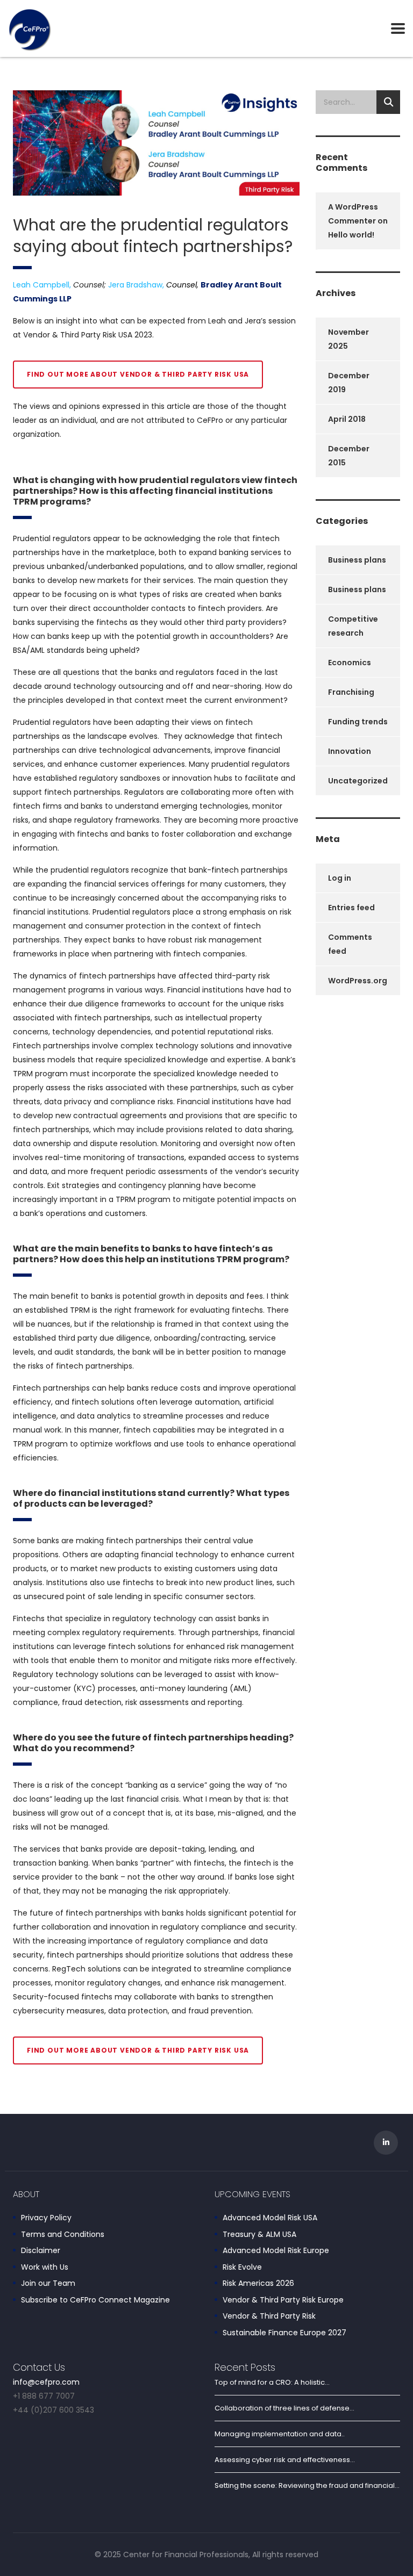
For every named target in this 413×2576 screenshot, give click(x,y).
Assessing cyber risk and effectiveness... (285, 2460)
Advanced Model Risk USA (270, 2218)
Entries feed (351, 908)
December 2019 (349, 383)
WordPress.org (358, 981)
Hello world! (351, 235)
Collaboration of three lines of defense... (284, 2408)
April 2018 (347, 419)
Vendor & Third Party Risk (269, 2316)
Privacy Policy (46, 2218)
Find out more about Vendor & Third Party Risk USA (138, 374)
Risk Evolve (242, 2268)
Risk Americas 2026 (258, 2284)
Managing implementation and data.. (280, 2434)
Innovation (350, 751)
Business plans (357, 560)
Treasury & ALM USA (259, 2235)
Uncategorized (358, 781)
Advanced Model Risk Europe (276, 2251)
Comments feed (350, 944)
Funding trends (358, 722)
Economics (350, 663)
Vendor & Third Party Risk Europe (283, 2300)
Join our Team (48, 2284)
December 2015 (349, 456)
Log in (340, 878)
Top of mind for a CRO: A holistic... (272, 2382)
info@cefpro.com (46, 2382)
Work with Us (45, 2268)
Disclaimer (41, 2251)
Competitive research (353, 626)
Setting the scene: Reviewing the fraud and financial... (307, 2485)
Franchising (351, 692)
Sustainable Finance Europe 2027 (284, 2333)
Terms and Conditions (63, 2235)
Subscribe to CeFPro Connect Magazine (95, 2300)
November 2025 (348, 339)
